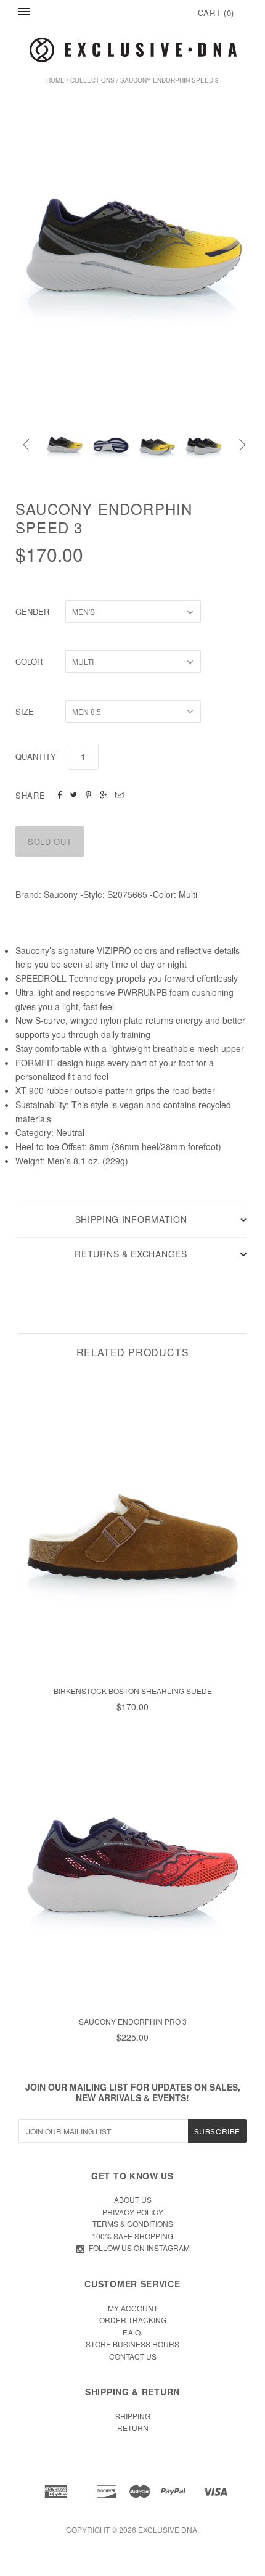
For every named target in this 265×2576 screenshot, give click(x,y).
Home (55, 80)
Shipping (133, 2416)
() (216, 13)
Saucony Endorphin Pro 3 (133, 2021)
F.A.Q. (132, 2332)
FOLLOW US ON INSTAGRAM (139, 2248)
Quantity (36, 756)
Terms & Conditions (133, 2224)
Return (133, 2428)
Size (25, 711)
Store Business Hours (132, 2344)
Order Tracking (133, 2320)
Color (29, 661)
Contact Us (133, 2356)
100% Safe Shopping (132, 2236)
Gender (32, 611)
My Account (133, 2308)
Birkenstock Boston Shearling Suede (133, 1691)
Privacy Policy (133, 2212)
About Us (133, 2199)
